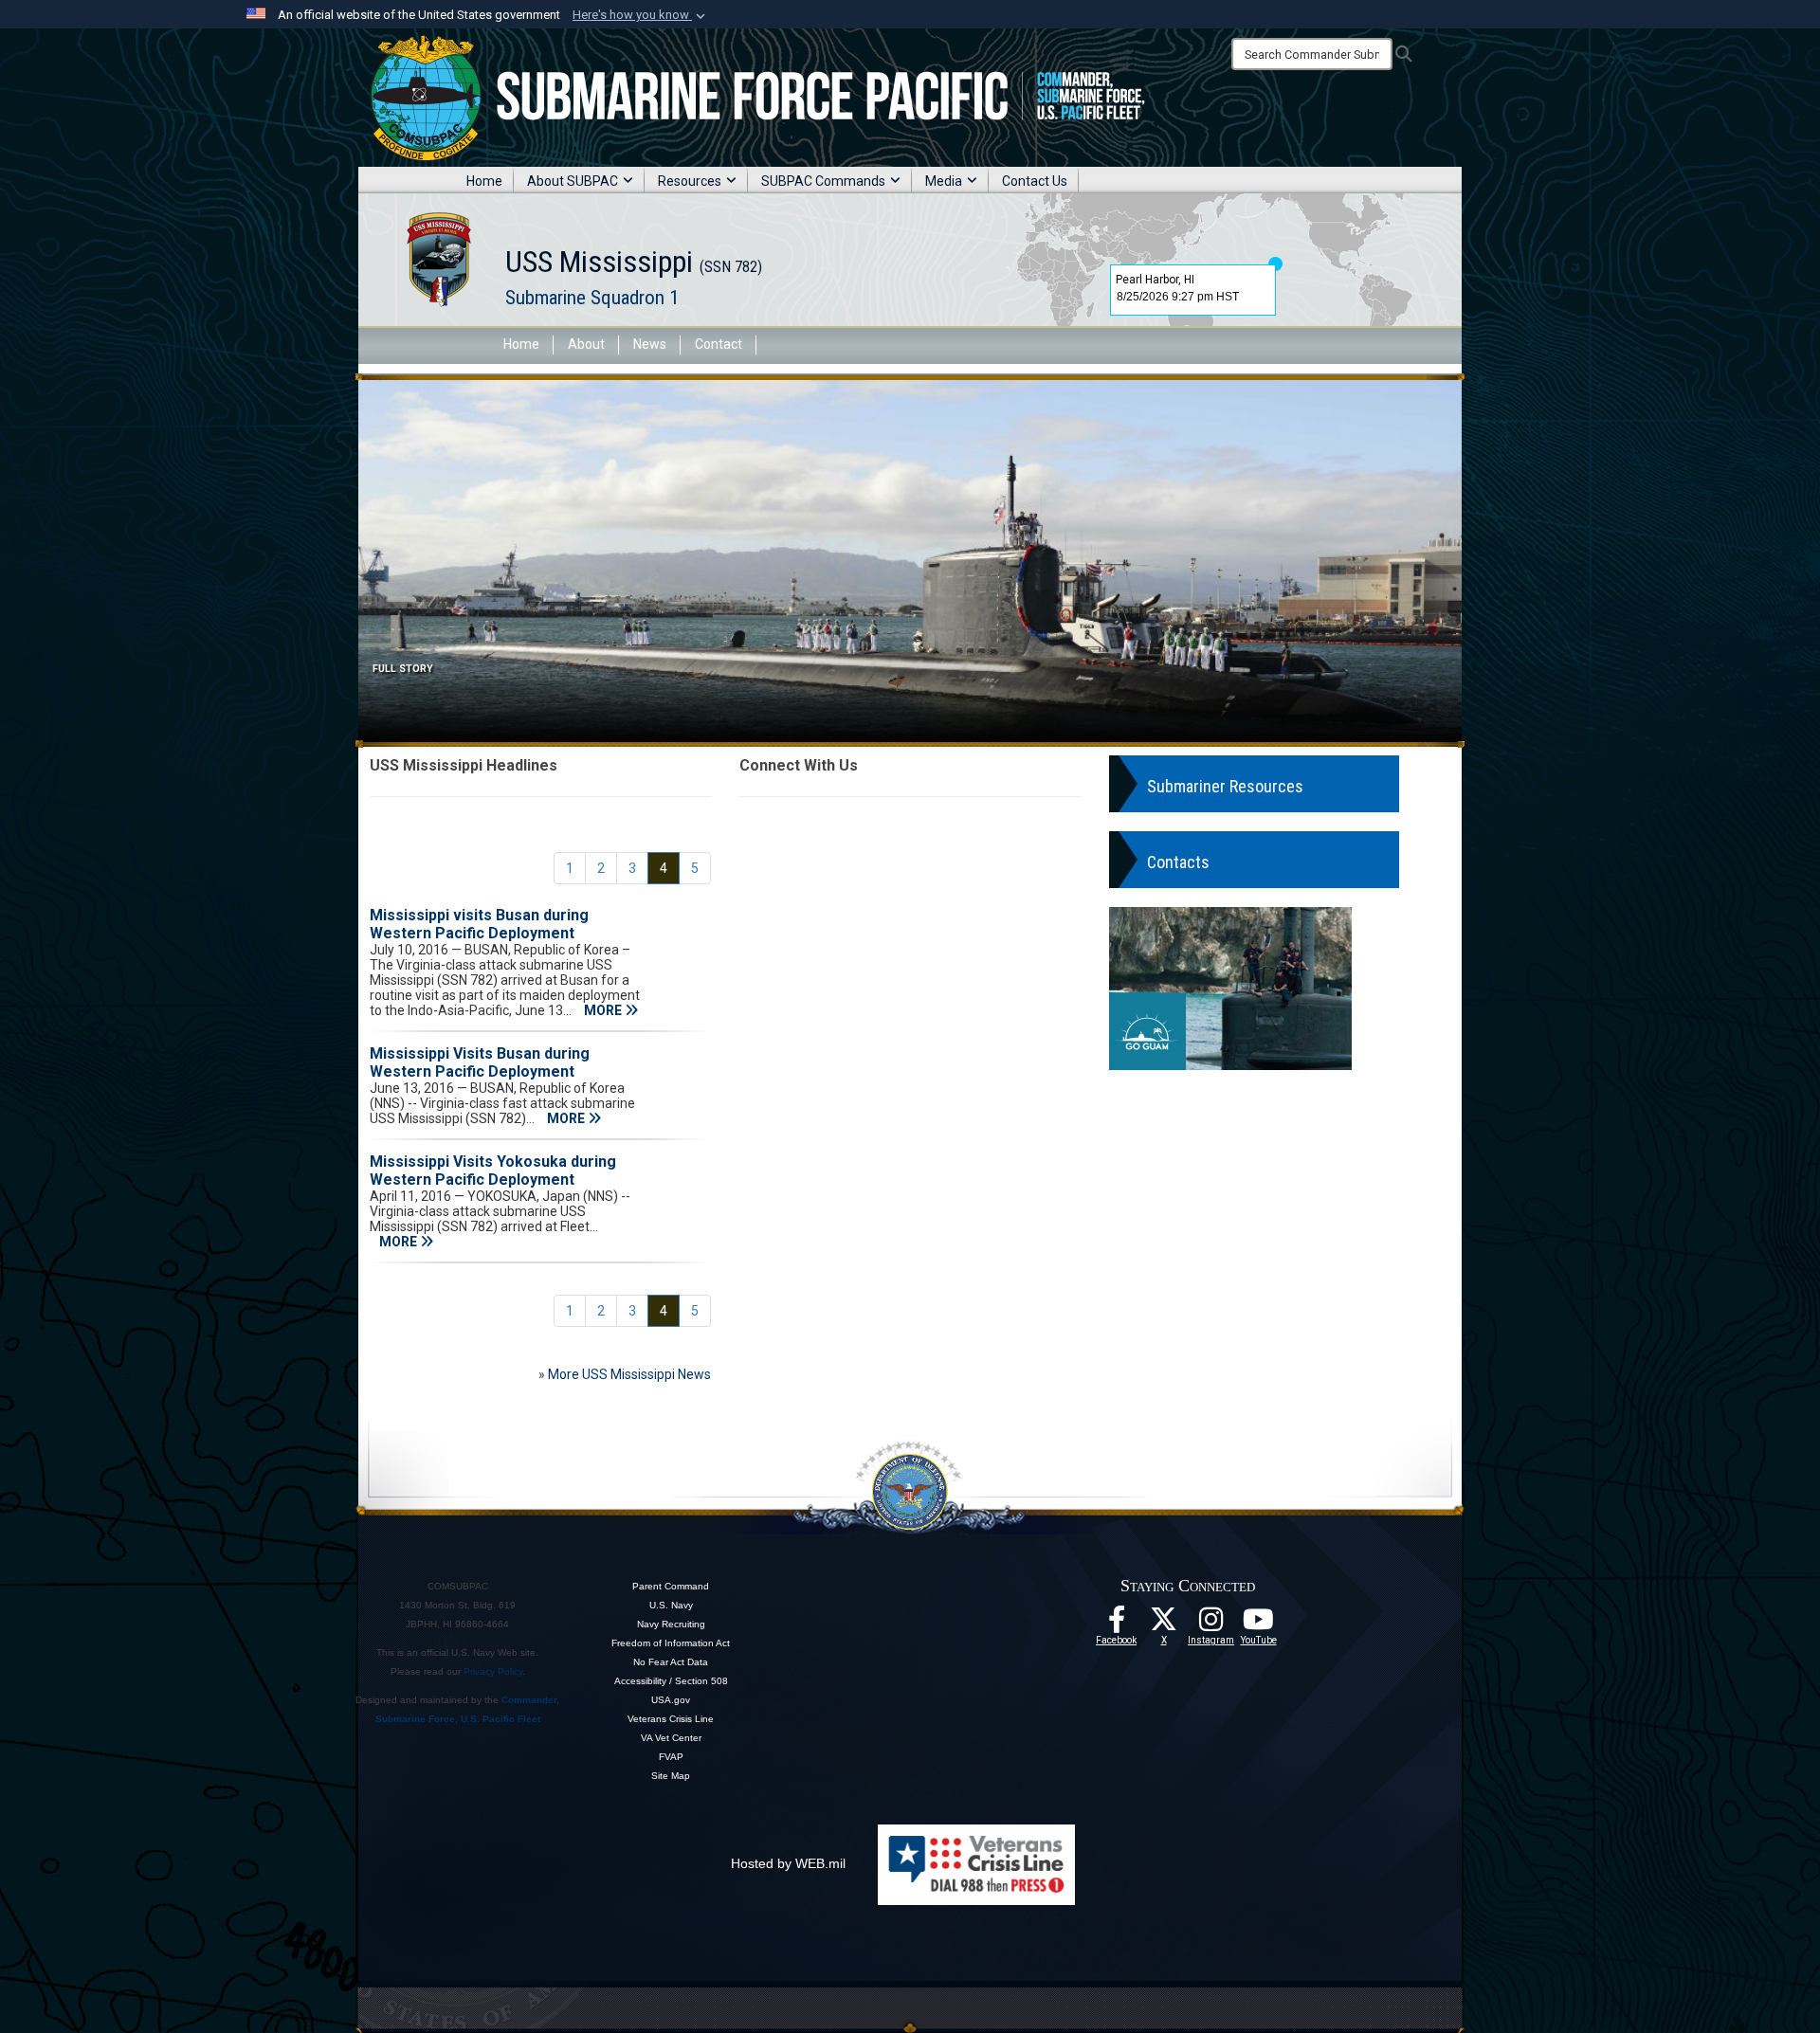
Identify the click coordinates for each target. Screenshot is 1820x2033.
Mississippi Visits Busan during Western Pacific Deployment (480, 1062)
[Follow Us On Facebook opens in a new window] (1117, 1625)
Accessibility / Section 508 (671, 1681)
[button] (641, 15)
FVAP (671, 1757)
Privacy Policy (493, 1671)
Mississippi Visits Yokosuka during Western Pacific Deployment (493, 1171)
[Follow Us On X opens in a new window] (1164, 1625)
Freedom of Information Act (671, 1643)
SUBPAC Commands (823, 181)
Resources (690, 181)
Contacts (1178, 862)
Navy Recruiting (671, 1624)
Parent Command (671, 1586)
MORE (604, 1010)
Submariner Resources (1225, 786)
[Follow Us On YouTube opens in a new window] (1259, 1625)
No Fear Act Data (671, 1662)
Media (944, 181)
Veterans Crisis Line (671, 1719)
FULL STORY (403, 669)
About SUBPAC (573, 181)
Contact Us (1035, 181)
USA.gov (671, 1700)
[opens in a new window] (1211, 1625)
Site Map (671, 1776)
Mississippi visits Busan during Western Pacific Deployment (479, 924)
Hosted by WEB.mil (788, 1863)
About (586, 344)
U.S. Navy (671, 1605)
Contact (719, 344)
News (650, 344)
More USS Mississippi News (629, 1374)
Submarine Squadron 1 (592, 298)
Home (484, 181)
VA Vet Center (671, 1738)
